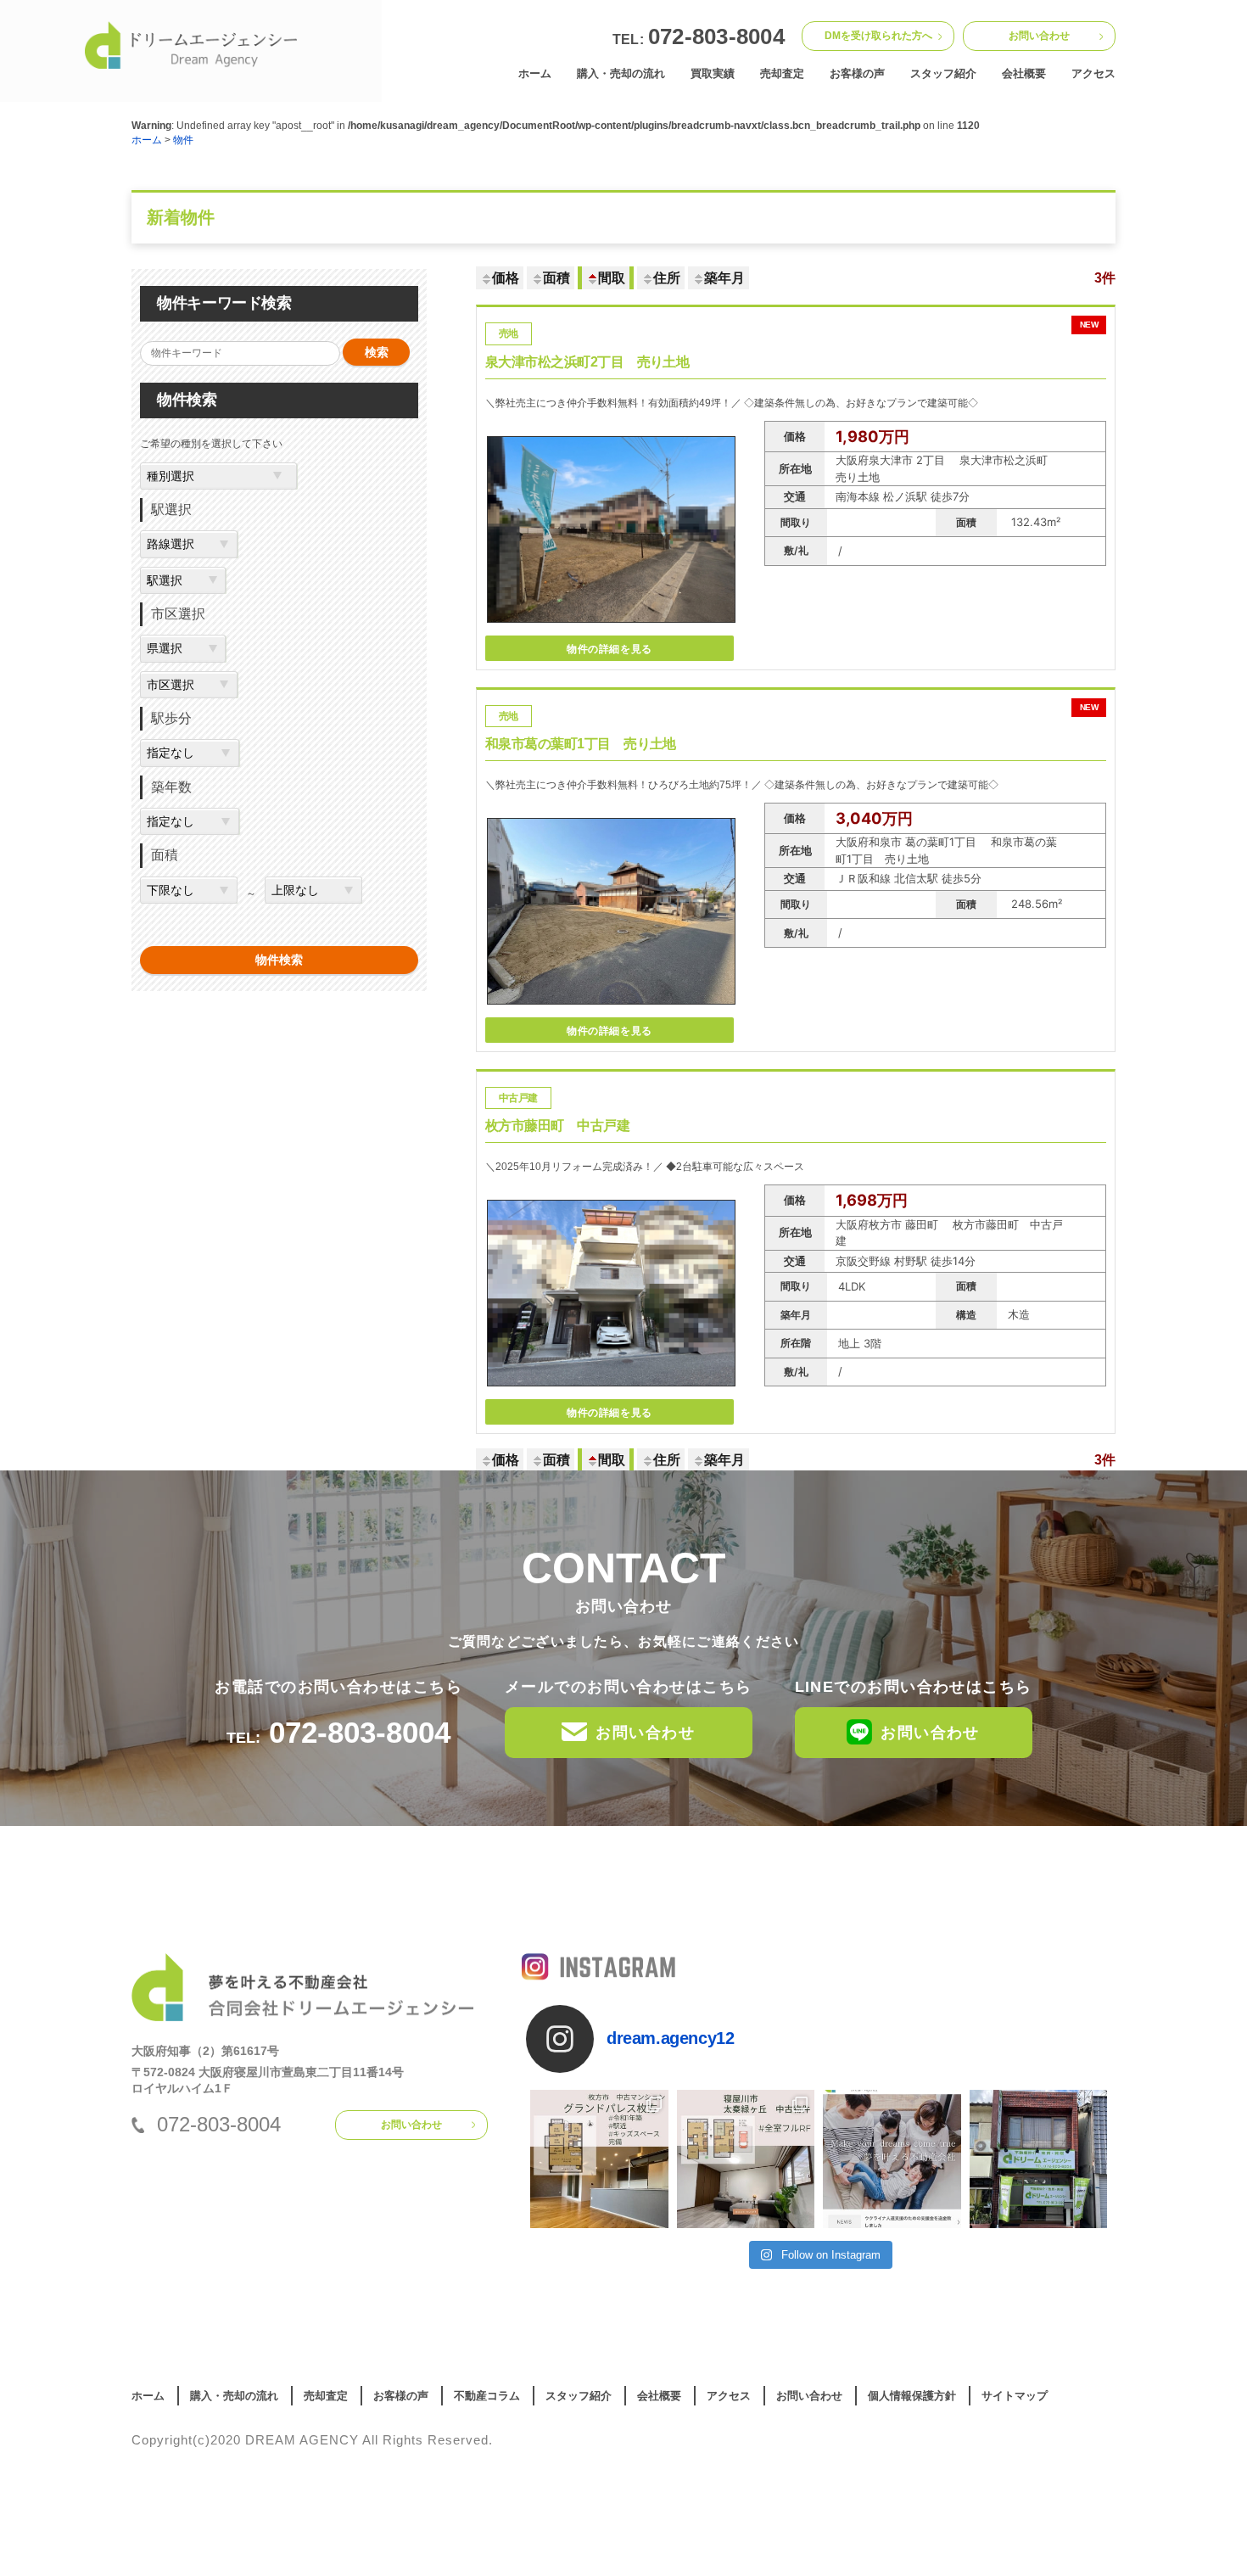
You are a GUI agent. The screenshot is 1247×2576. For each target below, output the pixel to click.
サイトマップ (1015, 2396)
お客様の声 (857, 73)
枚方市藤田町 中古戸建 (557, 1126)
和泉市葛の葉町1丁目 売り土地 (791, 743)
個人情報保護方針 (912, 2396)
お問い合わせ (1039, 36)
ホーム (535, 73)
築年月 (724, 278)
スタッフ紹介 (943, 73)
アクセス (1093, 73)
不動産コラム (487, 2396)
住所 (667, 278)
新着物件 (181, 218)
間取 (612, 278)
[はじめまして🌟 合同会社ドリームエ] (1039, 2159)
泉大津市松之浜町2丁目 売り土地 (791, 361)
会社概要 (1024, 73)
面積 (556, 278)
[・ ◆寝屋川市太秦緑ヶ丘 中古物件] (746, 2159)
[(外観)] (611, 1392)
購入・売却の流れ (621, 73)
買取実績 (713, 73)
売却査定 (782, 73)
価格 (506, 278)
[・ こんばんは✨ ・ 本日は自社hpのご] (892, 2159)
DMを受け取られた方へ (878, 36)
